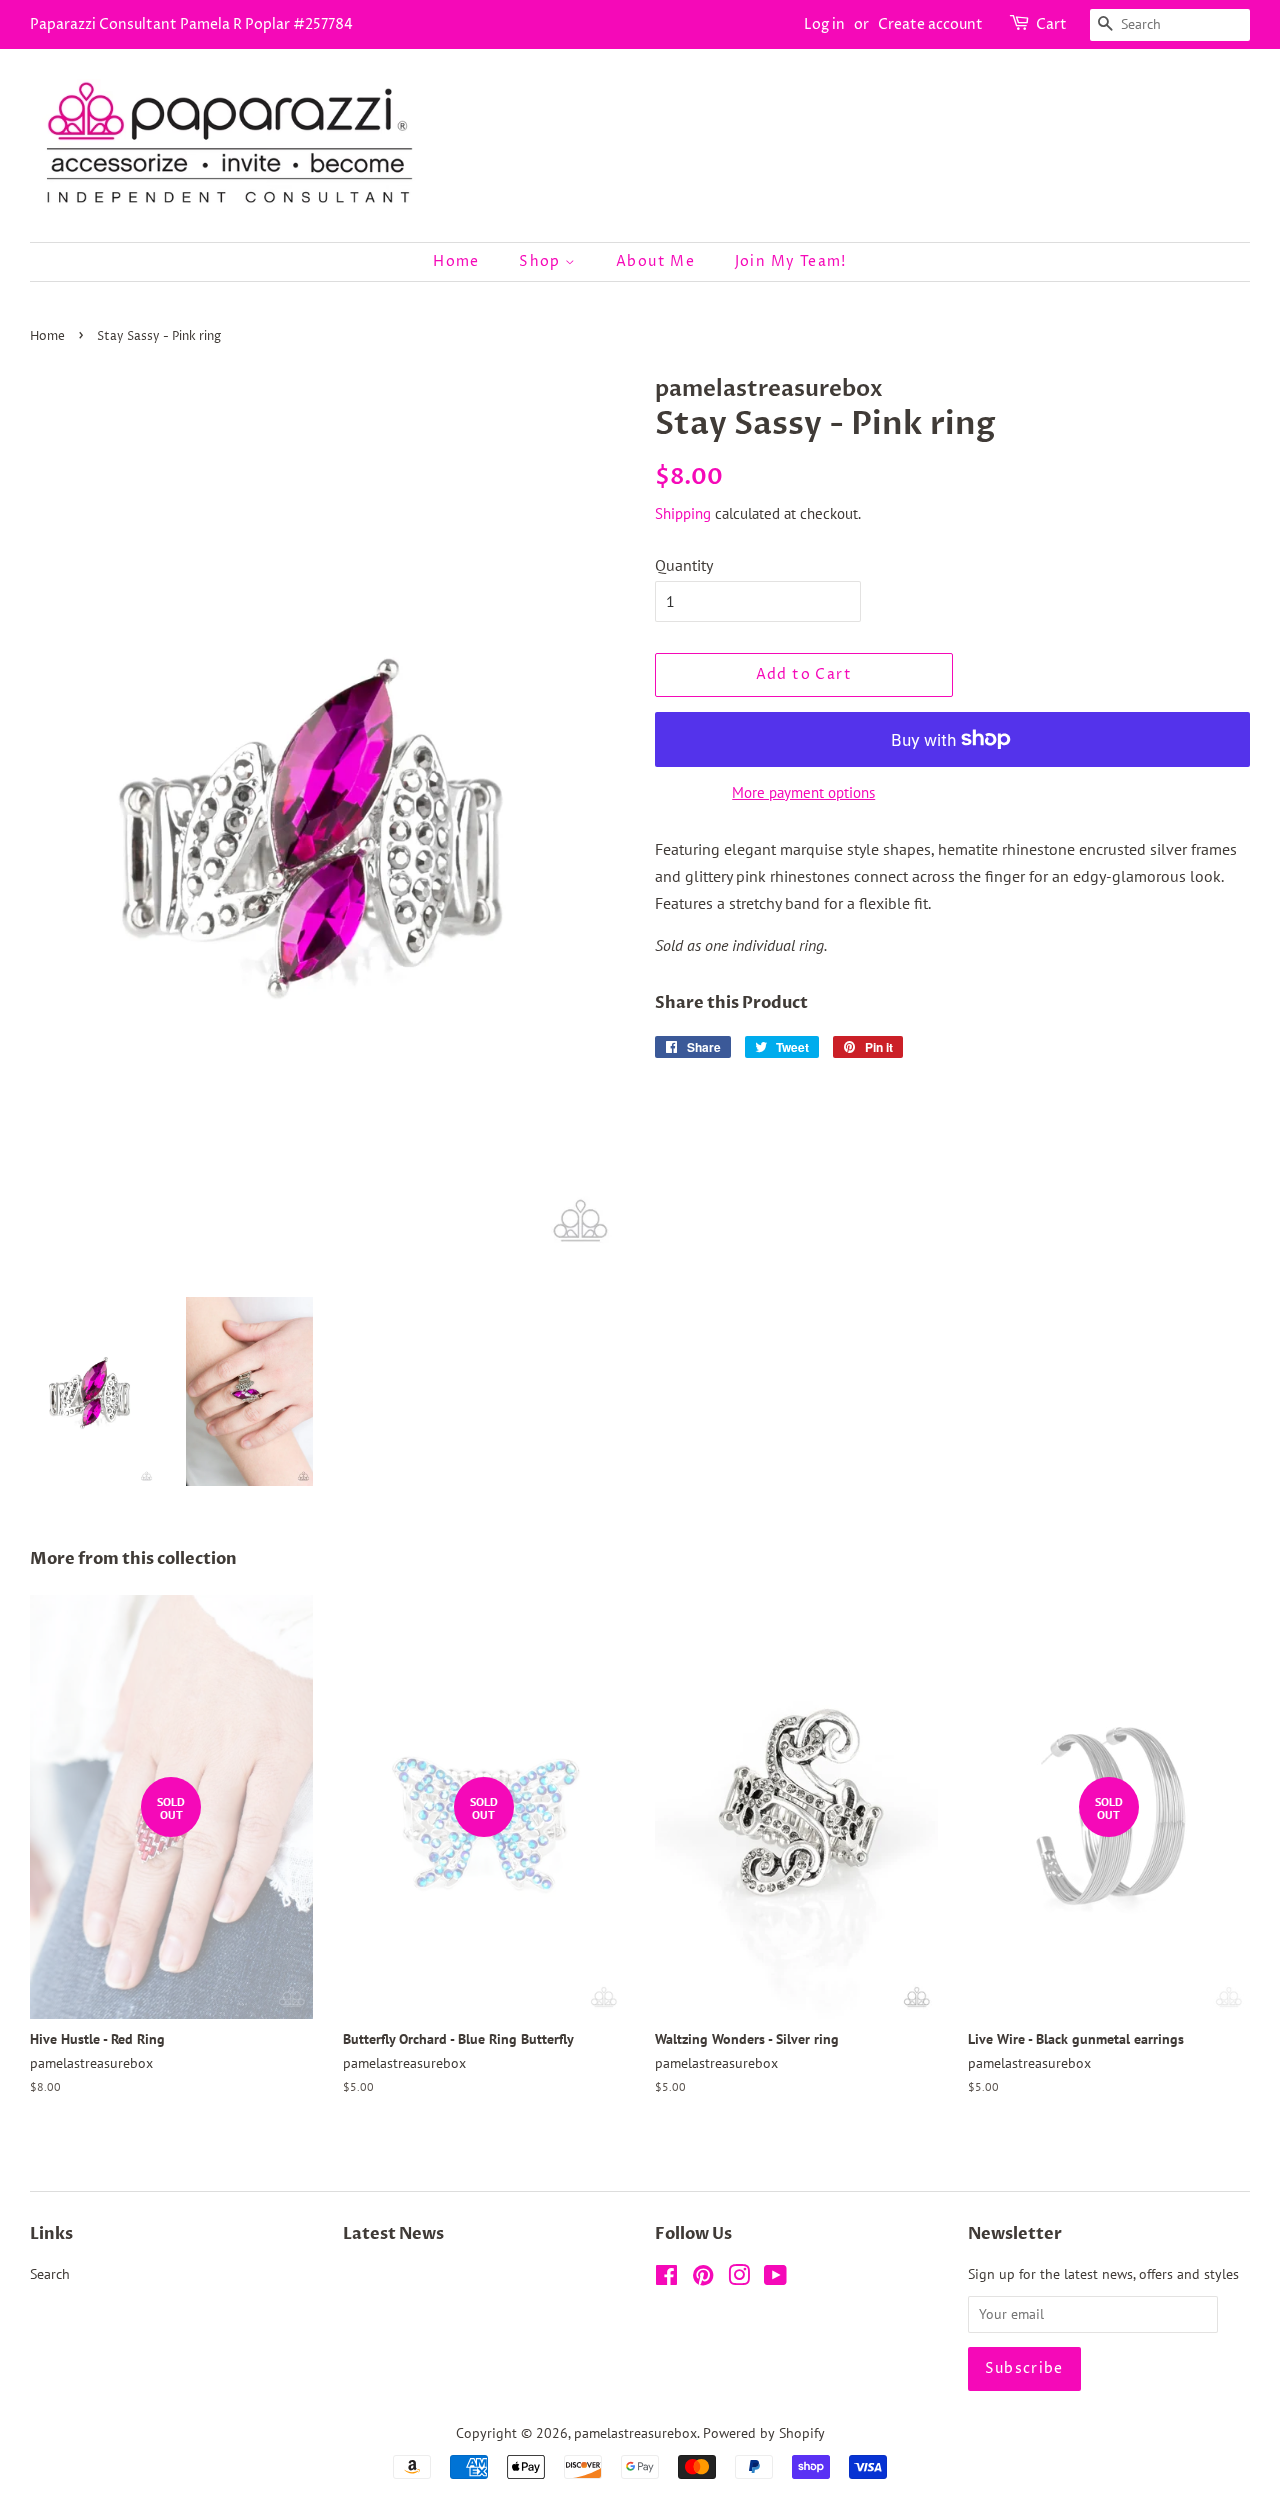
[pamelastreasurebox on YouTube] (775, 2279)
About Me (655, 261)
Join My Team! (791, 261)
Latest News (393, 2234)
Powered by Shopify (764, 2433)
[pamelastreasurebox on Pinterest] (703, 2279)
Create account (930, 24)
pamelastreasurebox (635, 2433)
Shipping (683, 513)
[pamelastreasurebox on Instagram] (739, 2279)
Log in (824, 24)
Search (50, 2274)
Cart (1051, 24)
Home (456, 261)
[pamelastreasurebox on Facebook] (666, 2279)
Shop (542, 261)
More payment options (803, 792)
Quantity (684, 565)
